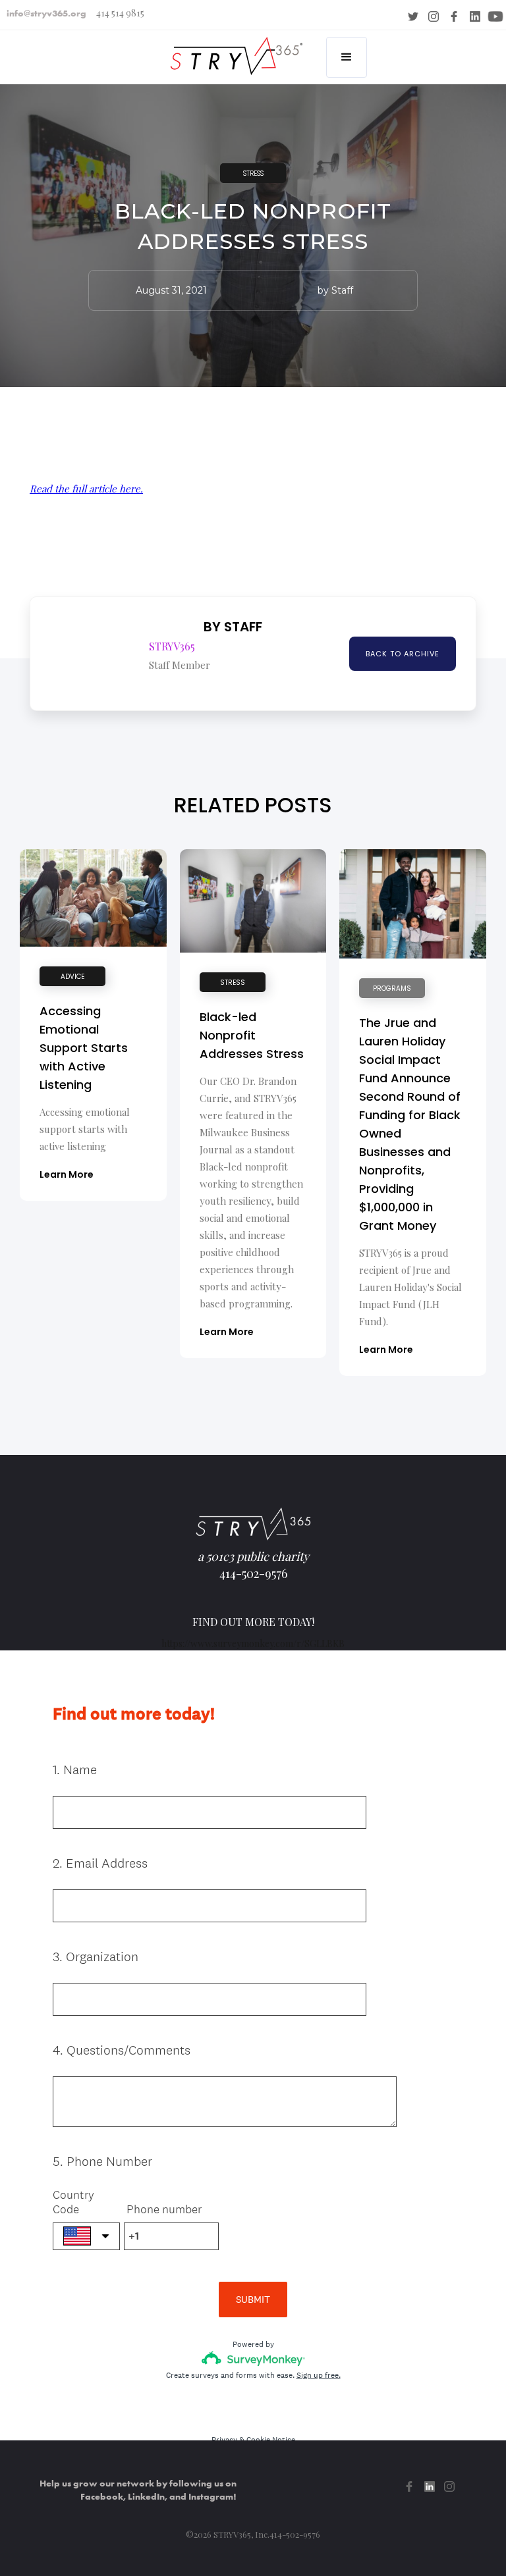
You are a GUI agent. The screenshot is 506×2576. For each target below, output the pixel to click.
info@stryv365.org (46, 13)
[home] (233, 48)
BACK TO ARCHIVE (403, 654)
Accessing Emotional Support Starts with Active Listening (84, 1048)
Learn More (67, 1174)
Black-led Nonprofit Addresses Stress (252, 1035)
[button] (347, 57)
